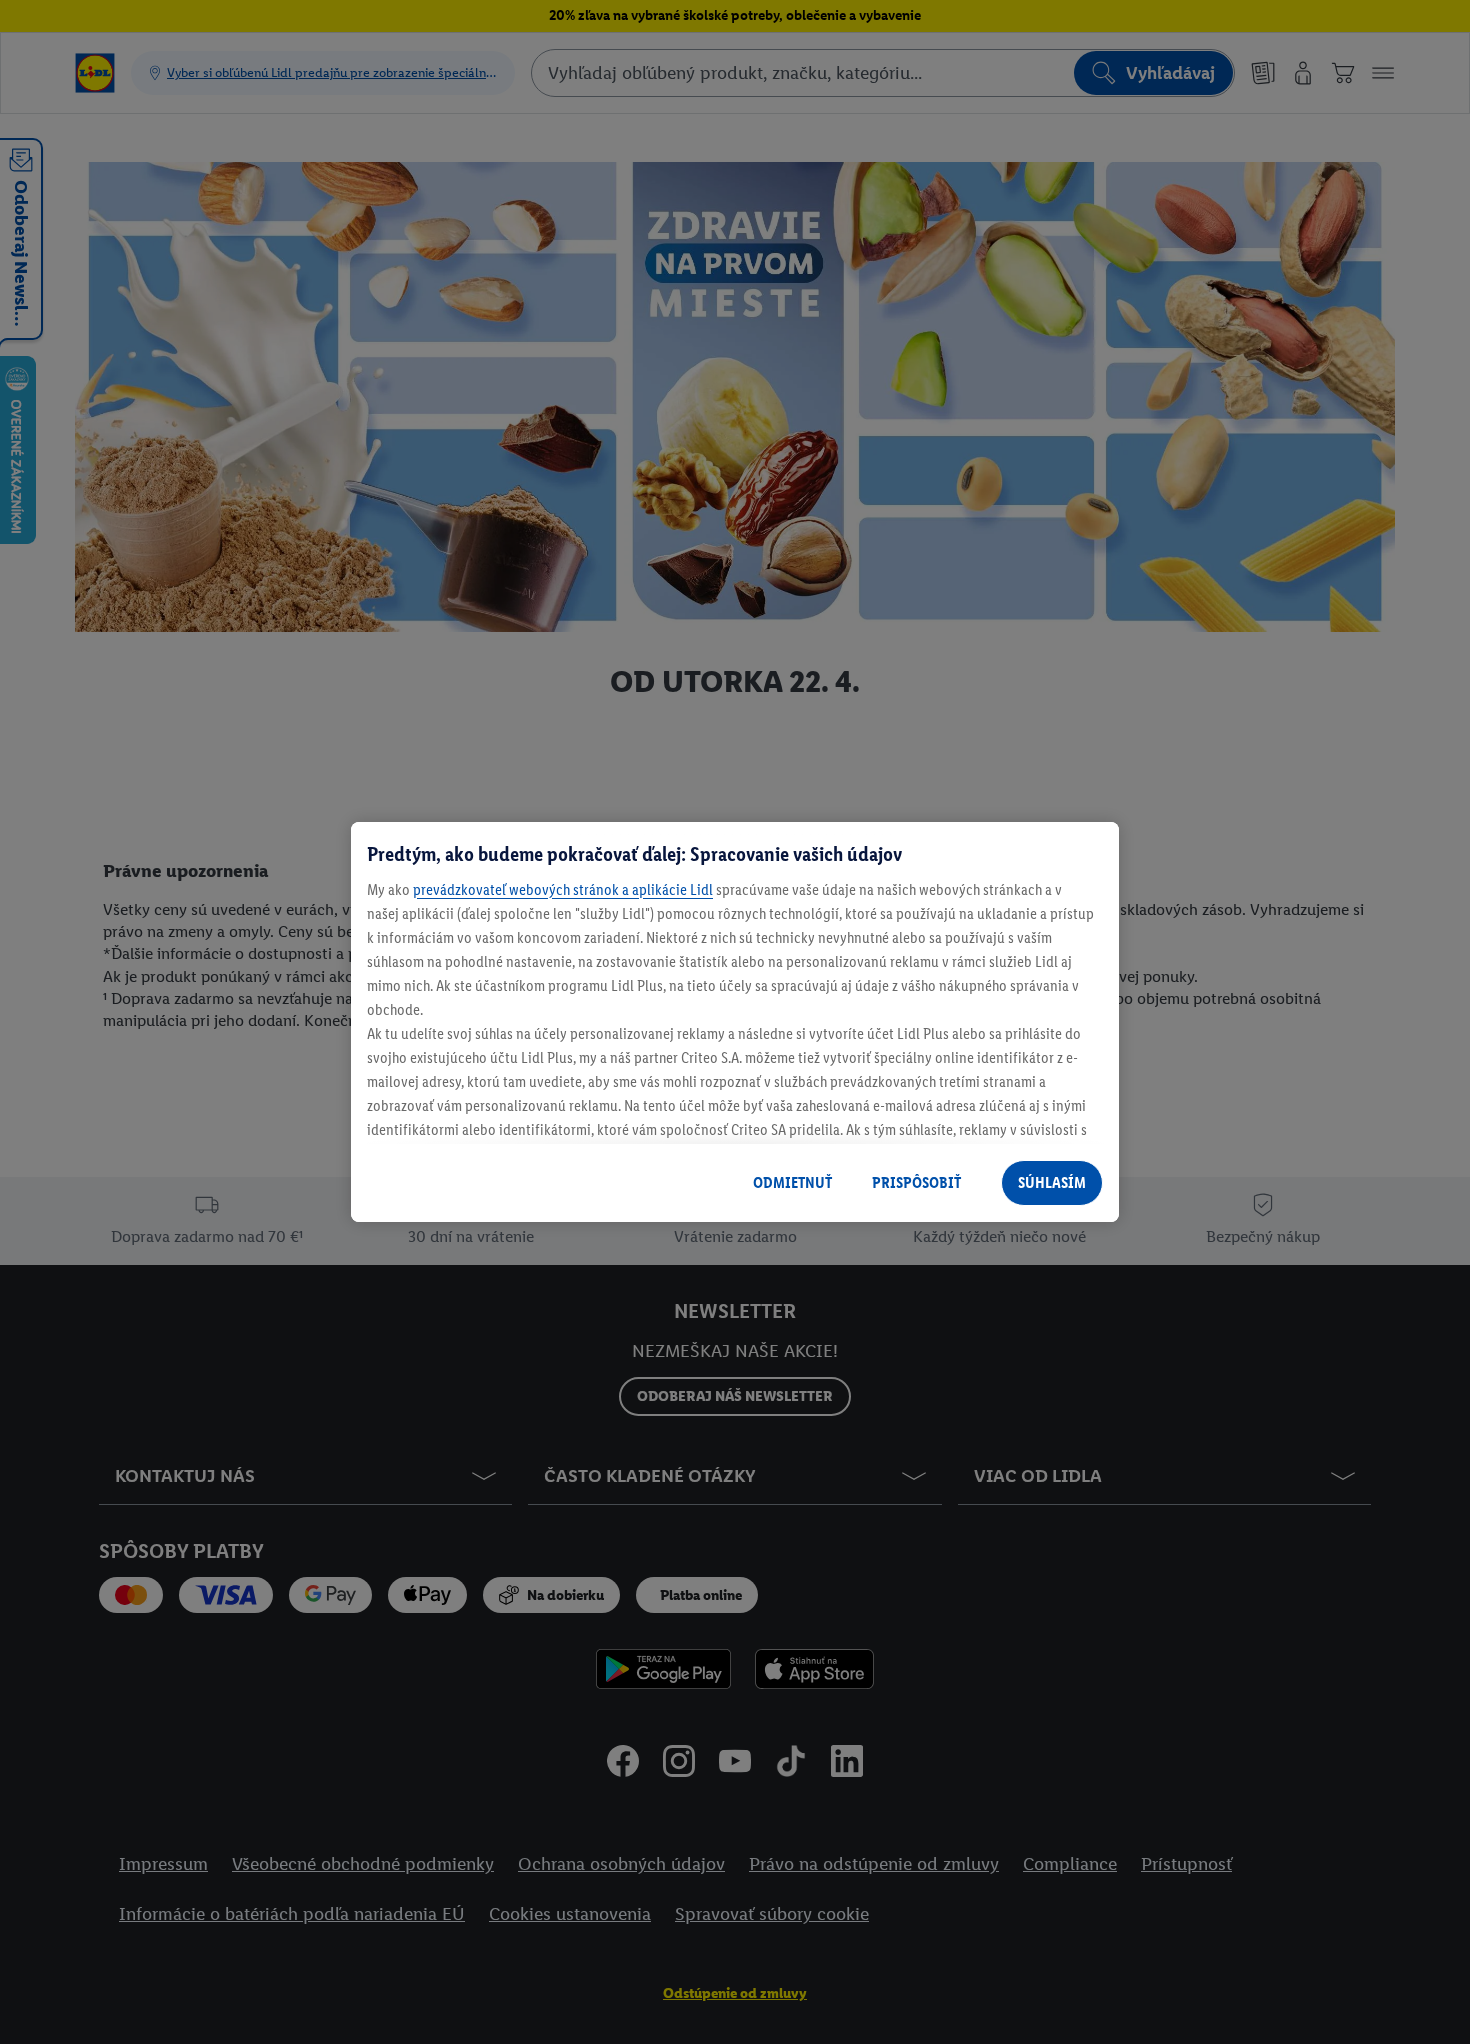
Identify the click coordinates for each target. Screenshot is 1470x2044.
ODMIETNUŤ (792, 1182)
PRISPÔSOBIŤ (916, 1182)
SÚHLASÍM (1052, 1182)
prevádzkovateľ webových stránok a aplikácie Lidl (563, 889)
